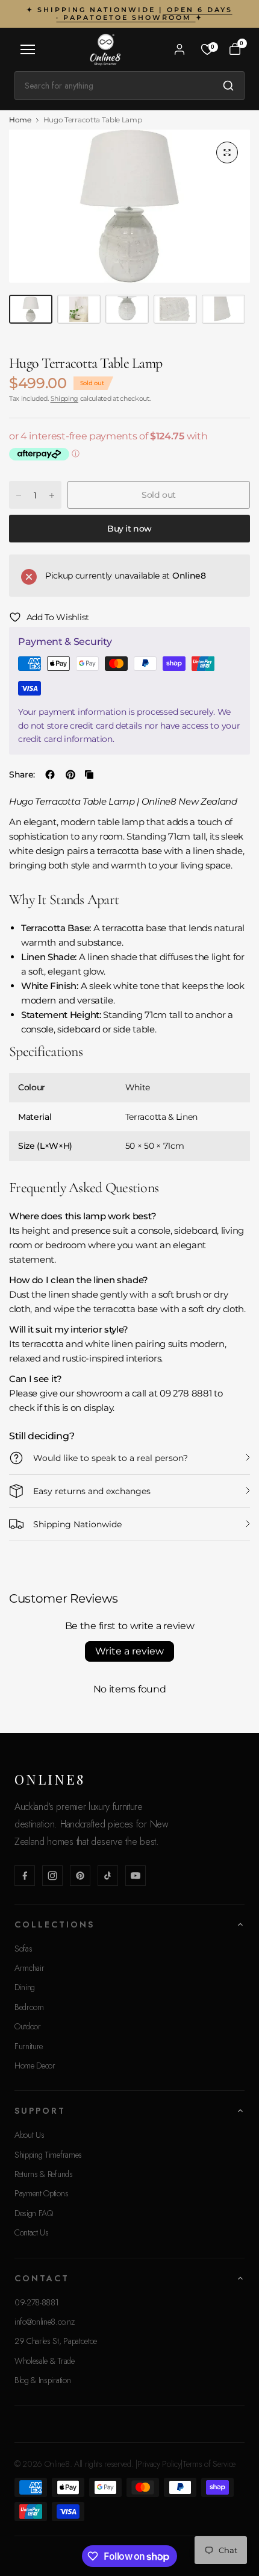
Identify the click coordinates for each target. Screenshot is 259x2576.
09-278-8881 (36, 2302)
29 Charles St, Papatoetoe (56, 2341)
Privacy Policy (159, 2464)
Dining (25, 1987)
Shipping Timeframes (48, 2155)
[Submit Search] (228, 86)
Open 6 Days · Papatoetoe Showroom (144, 14)
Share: (22, 774)
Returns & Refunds (44, 2174)
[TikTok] (108, 1876)
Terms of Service (209, 2464)
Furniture (29, 2046)
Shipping (64, 398)
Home (20, 120)
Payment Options (41, 2193)
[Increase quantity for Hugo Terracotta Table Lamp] (52, 495)
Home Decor (35, 2066)
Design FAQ (34, 2213)
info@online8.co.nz (44, 2322)
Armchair (29, 1968)
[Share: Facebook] (50, 774)
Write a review (129, 1651)
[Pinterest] (80, 1876)
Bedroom (29, 2007)
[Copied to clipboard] (89, 774)
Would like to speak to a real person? (111, 1458)
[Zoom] (227, 152)
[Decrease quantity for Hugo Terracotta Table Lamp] (19, 495)
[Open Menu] (28, 49)
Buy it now (129, 529)
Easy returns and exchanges (92, 1491)
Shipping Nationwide (77, 1524)
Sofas (23, 1949)
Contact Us (32, 2232)
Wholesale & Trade (45, 2361)
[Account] (179, 49)
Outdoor (28, 2026)
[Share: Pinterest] (70, 774)
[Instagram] (52, 1876)
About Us (29, 2135)
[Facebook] (25, 1876)
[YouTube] (136, 1876)
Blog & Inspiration (42, 2380)
